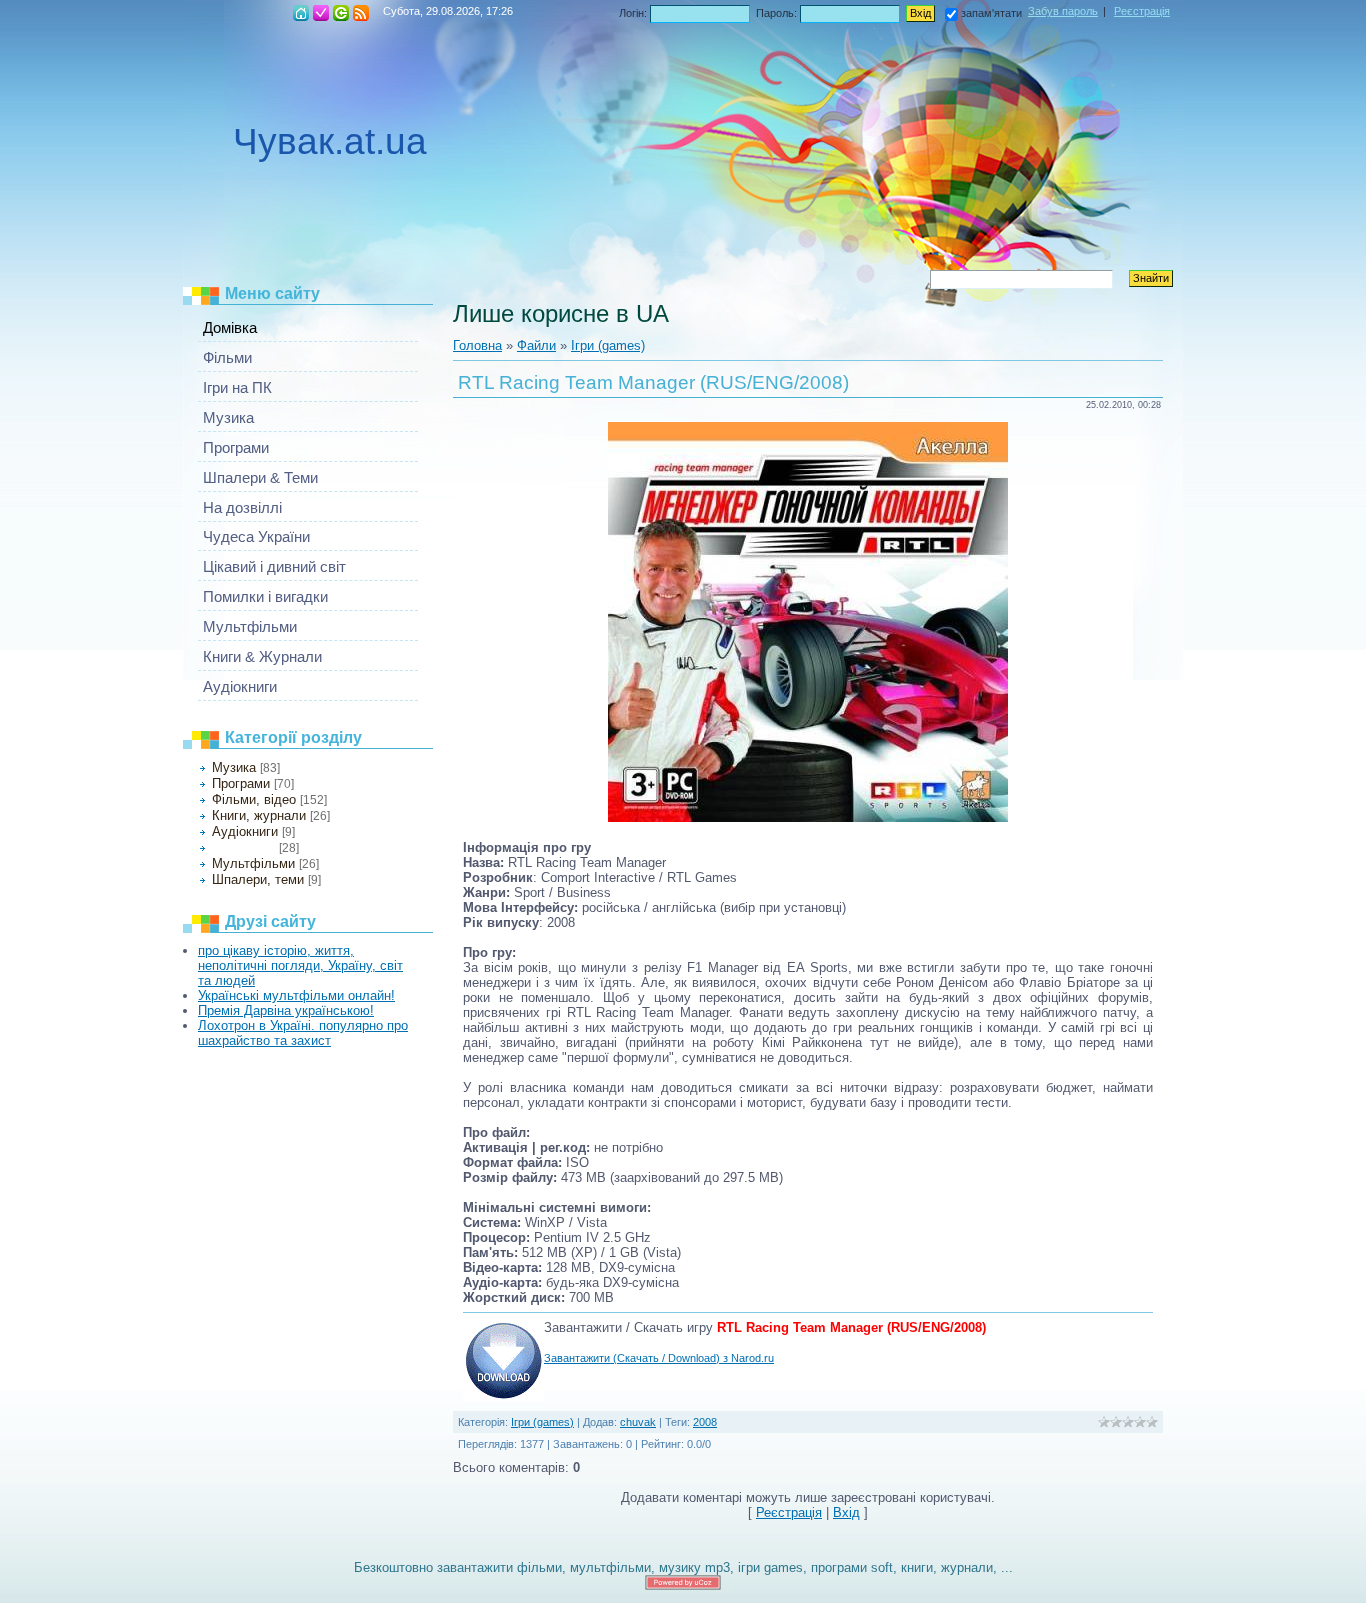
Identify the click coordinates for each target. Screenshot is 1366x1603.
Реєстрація (321, 13)
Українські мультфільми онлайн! (296, 995)
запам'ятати (991, 13)
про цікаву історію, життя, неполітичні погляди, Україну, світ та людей (300, 965)
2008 (705, 1422)
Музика (234, 767)
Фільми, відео (254, 799)
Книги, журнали (259, 815)
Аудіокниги (245, 831)
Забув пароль (1063, 11)
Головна (301, 13)
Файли (536, 345)
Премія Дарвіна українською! (286, 1010)
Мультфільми (253, 863)
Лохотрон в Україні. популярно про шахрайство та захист (303, 1033)
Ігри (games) (243, 848)
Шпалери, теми (258, 879)
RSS (361, 13)
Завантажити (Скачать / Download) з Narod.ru (659, 1358)
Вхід (341, 13)
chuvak (638, 1422)
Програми (241, 783)
